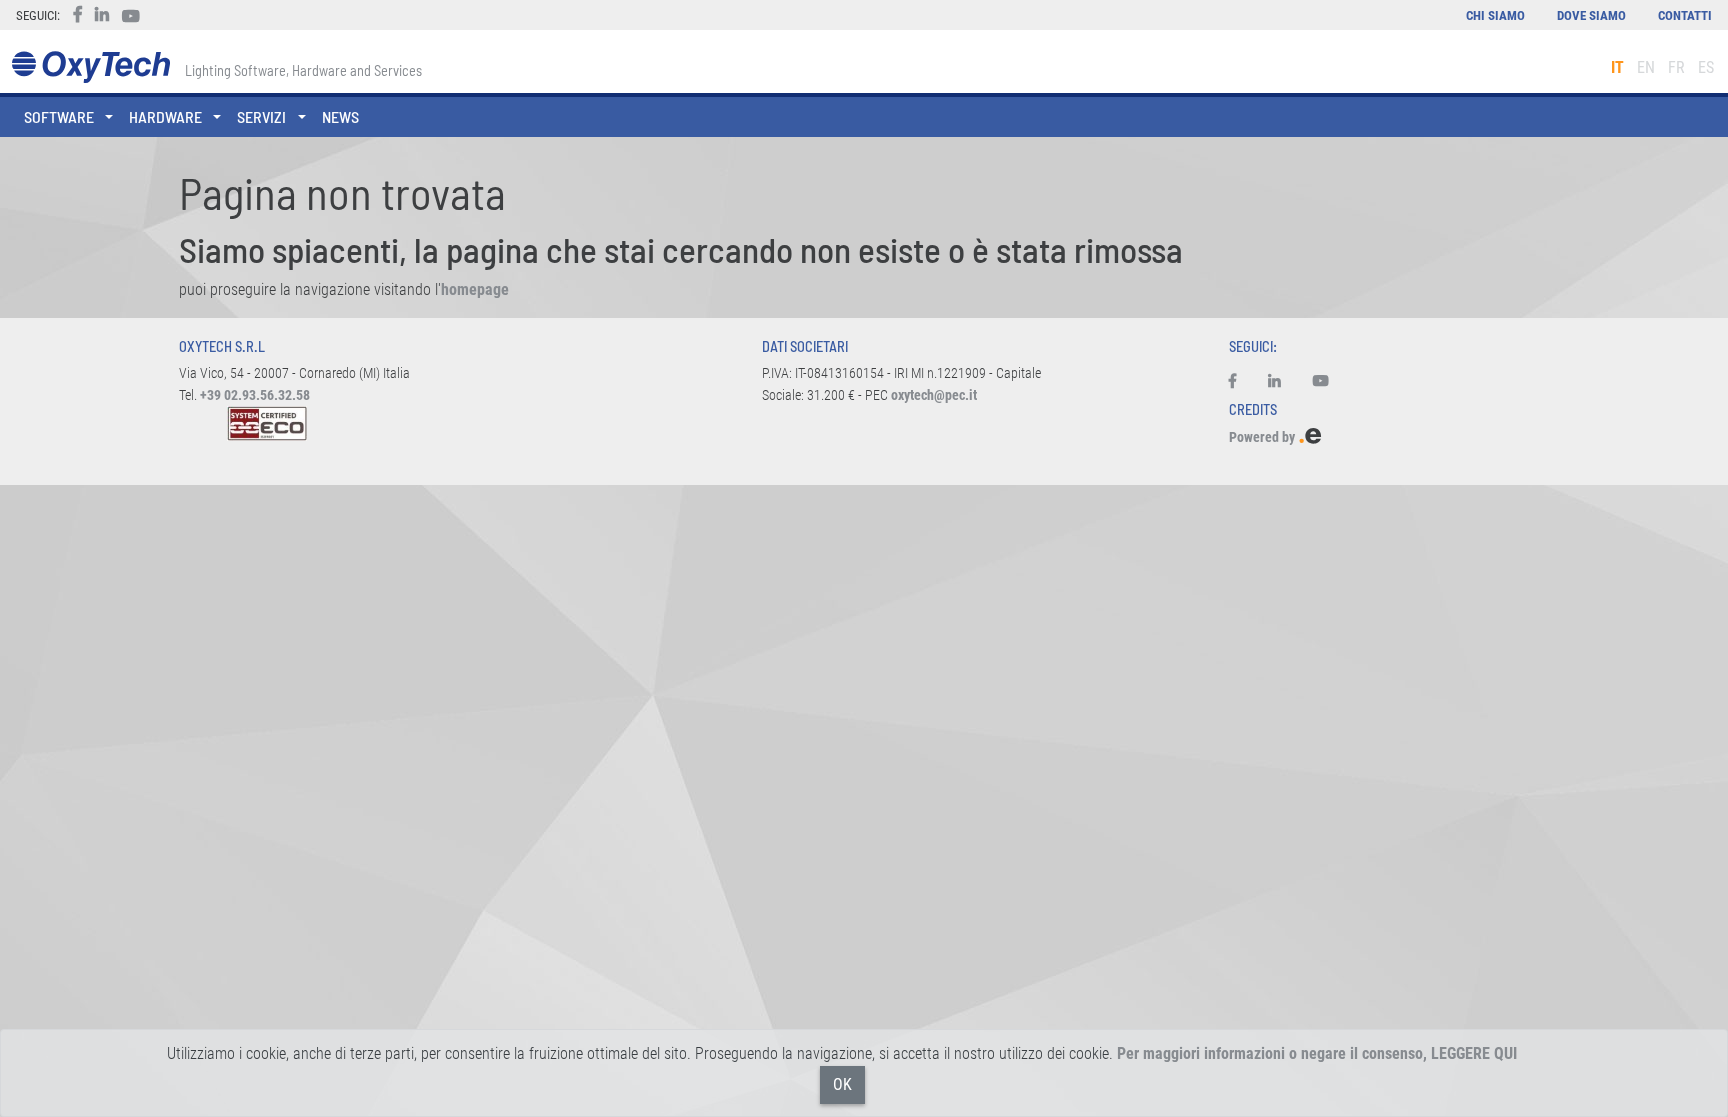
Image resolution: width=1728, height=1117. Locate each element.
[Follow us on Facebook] (1240, 382)
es (1706, 67)
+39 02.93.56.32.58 (255, 395)
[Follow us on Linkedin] (1274, 382)
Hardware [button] (165, 116)
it (1617, 67)
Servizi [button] (261, 116)
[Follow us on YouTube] (1321, 382)
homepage (475, 289)
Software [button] (59, 116)
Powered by (1263, 437)
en (1646, 67)
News (340, 116)
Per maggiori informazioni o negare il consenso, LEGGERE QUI (1317, 1053)
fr (1676, 67)
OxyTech (90, 67)
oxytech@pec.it (934, 395)
